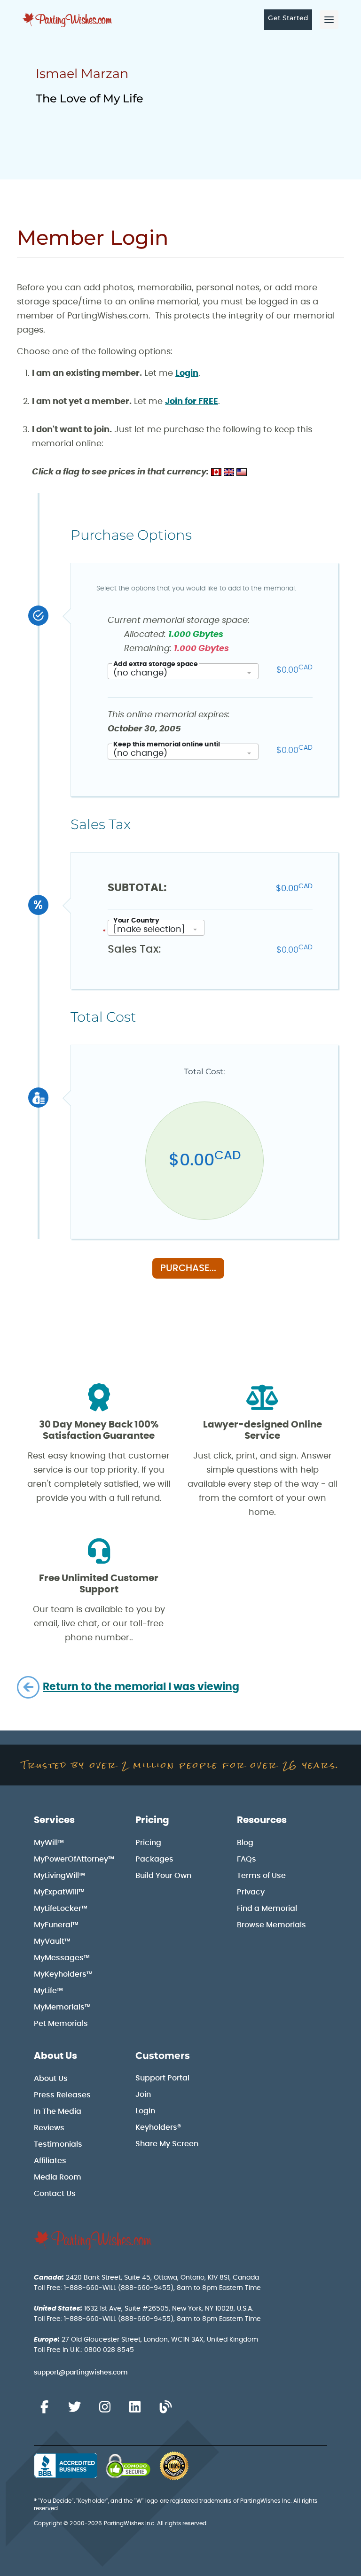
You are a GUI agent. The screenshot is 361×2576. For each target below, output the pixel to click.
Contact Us (55, 2194)
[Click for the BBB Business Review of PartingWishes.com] (66, 2466)
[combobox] (183, 671)
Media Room (58, 2177)
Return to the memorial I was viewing (141, 1687)
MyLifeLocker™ (61, 1909)
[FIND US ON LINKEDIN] (135, 2407)
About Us (55, 2056)
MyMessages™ (62, 1958)
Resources (262, 1820)
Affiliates (50, 2161)
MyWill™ (49, 1843)
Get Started (288, 18)
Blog (245, 1843)
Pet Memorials (61, 2024)
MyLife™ (48, 1991)
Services (54, 1820)
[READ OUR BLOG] (165, 2407)
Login (187, 373)
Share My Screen (167, 2144)
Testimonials (58, 2144)
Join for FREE (192, 402)
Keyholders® (158, 2127)
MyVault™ (52, 1941)
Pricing (152, 1820)
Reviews (49, 2128)
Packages (154, 1859)
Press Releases (62, 2095)
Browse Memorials (271, 1925)
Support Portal (162, 2078)
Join (143, 2095)
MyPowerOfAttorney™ (74, 1859)
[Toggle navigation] (329, 20)
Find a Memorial (267, 1909)
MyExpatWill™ (59, 1892)
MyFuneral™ (56, 1925)
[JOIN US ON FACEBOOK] (44, 2407)
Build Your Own (163, 1876)
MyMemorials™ (62, 2007)
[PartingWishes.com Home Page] (68, 20)
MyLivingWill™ (59, 1876)
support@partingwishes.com (81, 2373)
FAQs (247, 1859)
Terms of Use (261, 1876)
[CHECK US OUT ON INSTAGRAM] (105, 2407)
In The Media (58, 2111)
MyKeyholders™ (63, 1974)
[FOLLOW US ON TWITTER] (74, 2407)
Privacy (251, 1892)
